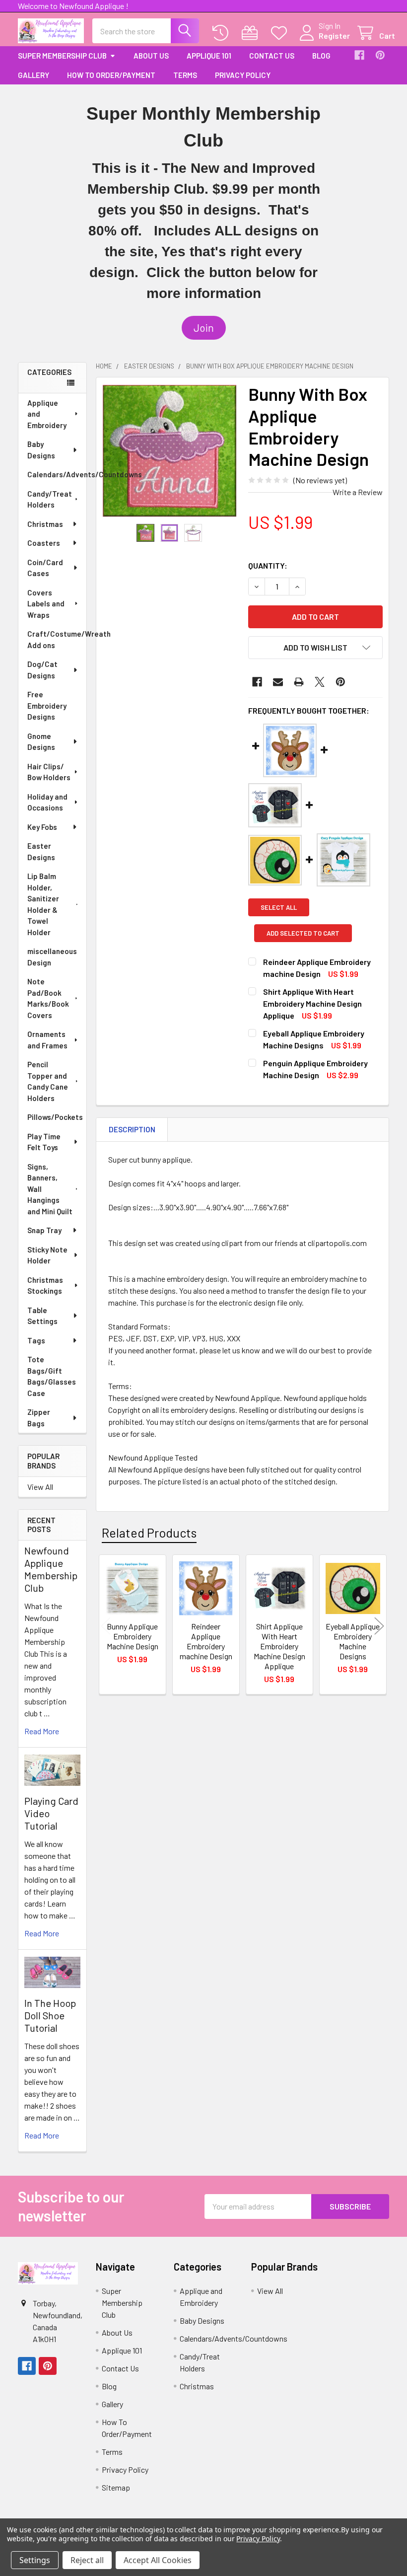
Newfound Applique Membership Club (51, 1569)
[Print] (299, 682)
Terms (185, 75)
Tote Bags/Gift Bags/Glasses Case (52, 1376)
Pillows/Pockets (55, 1117)
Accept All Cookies (158, 2560)
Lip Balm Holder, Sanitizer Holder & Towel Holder (43, 904)
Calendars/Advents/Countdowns (57, 474)
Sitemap (116, 2487)
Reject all (87, 2560)
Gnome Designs (41, 742)
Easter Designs (41, 851)
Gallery (34, 75)
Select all (279, 907)
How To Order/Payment (111, 75)
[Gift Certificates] (252, 33)
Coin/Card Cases (45, 568)
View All (40, 1487)
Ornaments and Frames (47, 1040)
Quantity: (268, 565)
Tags (36, 1340)
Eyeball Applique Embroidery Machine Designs (353, 1641)
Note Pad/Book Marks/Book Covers (48, 998)
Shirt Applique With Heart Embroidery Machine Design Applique (312, 1003)
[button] (204, 328)
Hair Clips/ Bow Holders (49, 772)
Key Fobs (42, 827)
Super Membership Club (62, 56)
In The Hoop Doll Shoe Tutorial (50, 2015)
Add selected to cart (303, 933)
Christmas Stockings (45, 1286)
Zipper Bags (39, 1418)
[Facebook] (359, 55)
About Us (151, 56)
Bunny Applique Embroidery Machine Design (133, 1636)
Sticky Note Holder (47, 1255)
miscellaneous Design (52, 957)
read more (42, 1731)
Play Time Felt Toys (44, 1142)
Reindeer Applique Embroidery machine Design (206, 1641)
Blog (321, 56)
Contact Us (272, 56)
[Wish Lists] (281, 33)
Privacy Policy (243, 75)
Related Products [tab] (149, 1533)
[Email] (278, 682)
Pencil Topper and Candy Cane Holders (48, 1081)
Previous (106, 1626)
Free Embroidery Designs (47, 705)
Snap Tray (44, 1230)
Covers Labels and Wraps (46, 604)
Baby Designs (41, 450)
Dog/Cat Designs (42, 670)
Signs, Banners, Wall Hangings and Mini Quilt (50, 1189)
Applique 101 (209, 56)
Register (334, 36)
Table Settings (42, 1316)
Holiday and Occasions (47, 802)
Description (132, 1129)
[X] (320, 682)
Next (379, 1626)
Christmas (45, 524)
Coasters (44, 543)
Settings (35, 2560)
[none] (170, 451)
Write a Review (358, 492)
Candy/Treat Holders (50, 499)
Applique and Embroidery (47, 414)
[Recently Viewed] (223, 33)
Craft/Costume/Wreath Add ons (57, 639)
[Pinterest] (380, 55)
